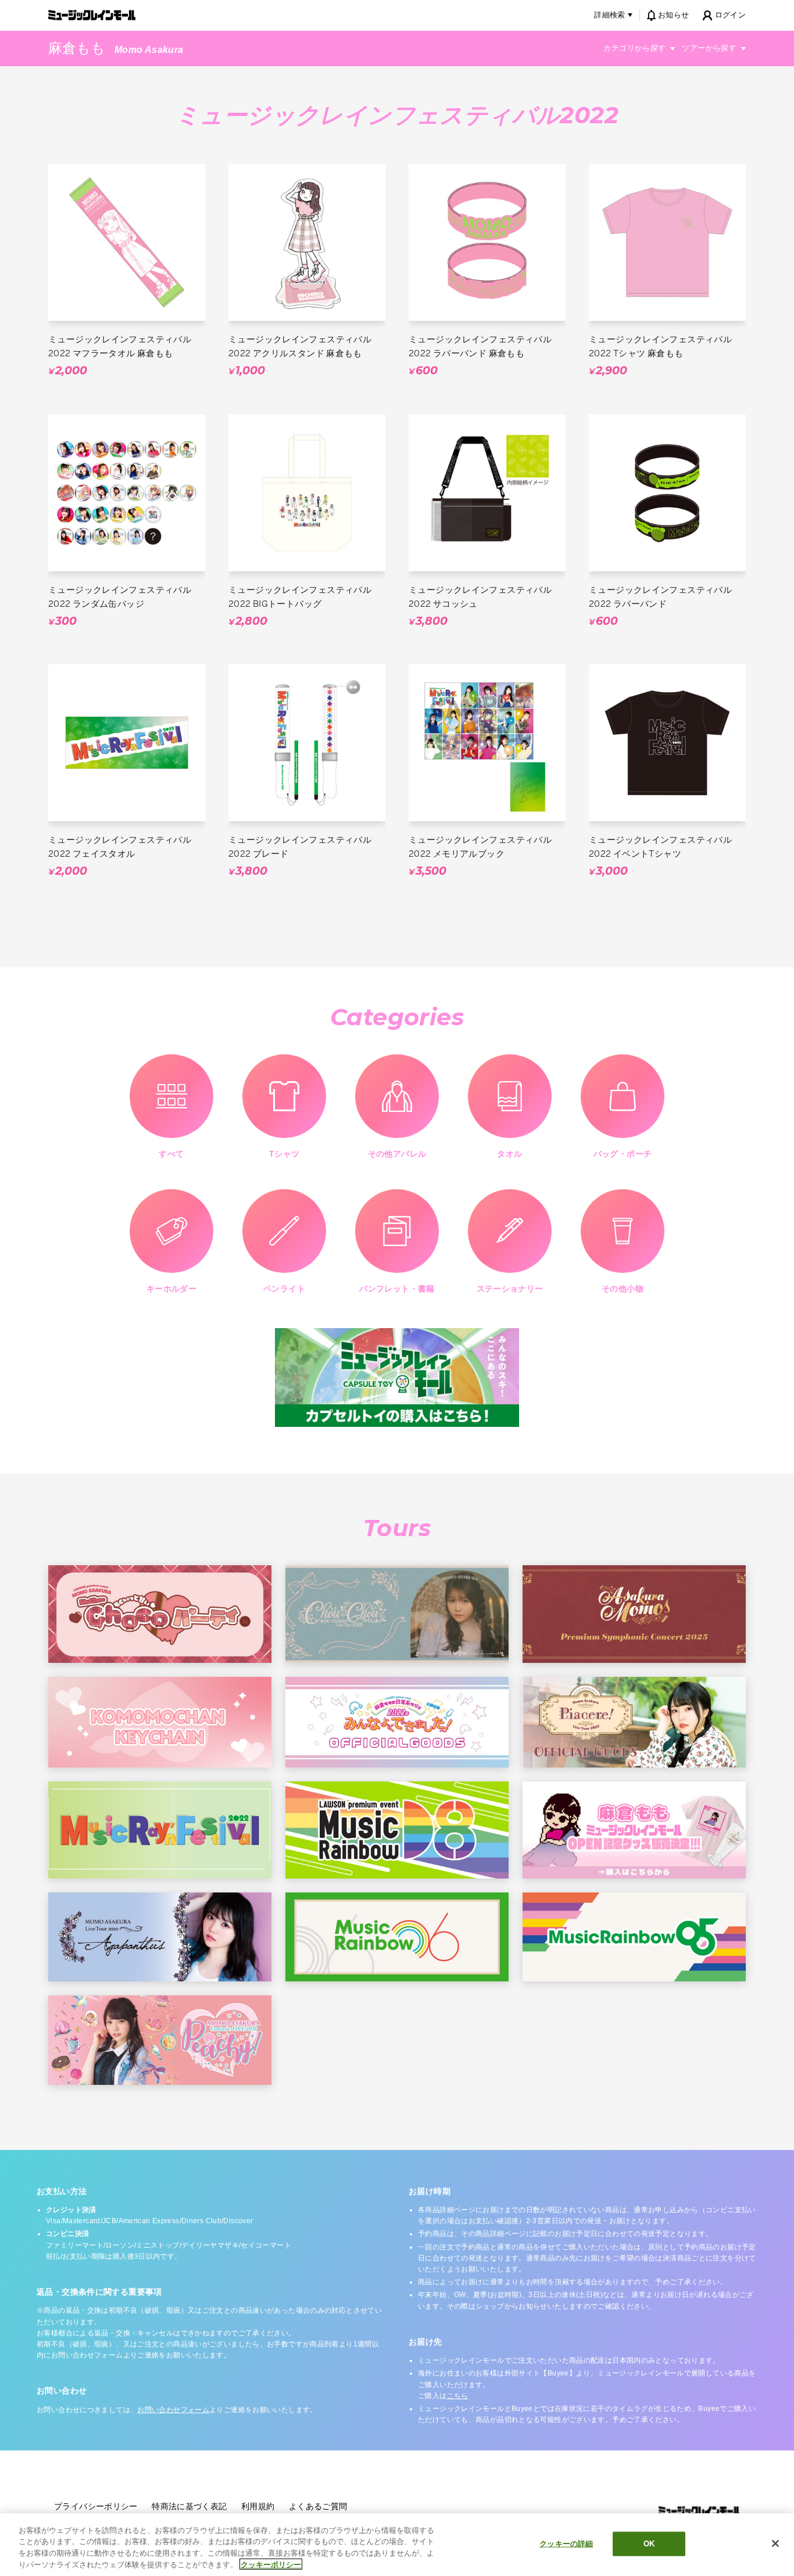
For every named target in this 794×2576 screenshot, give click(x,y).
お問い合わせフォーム (173, 2410)
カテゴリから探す (634, 48)
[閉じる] (775, 2543)
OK (649, 2544)
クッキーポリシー (271, 2564)
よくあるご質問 (318, 2506)
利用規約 (258, 2506)
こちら (458, 2396)
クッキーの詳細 (566, 2544)
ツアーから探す (709, 48)
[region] (397, 2545)
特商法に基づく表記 (189, 2506)
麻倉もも (77, 48)
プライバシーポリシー (96, 2506)
